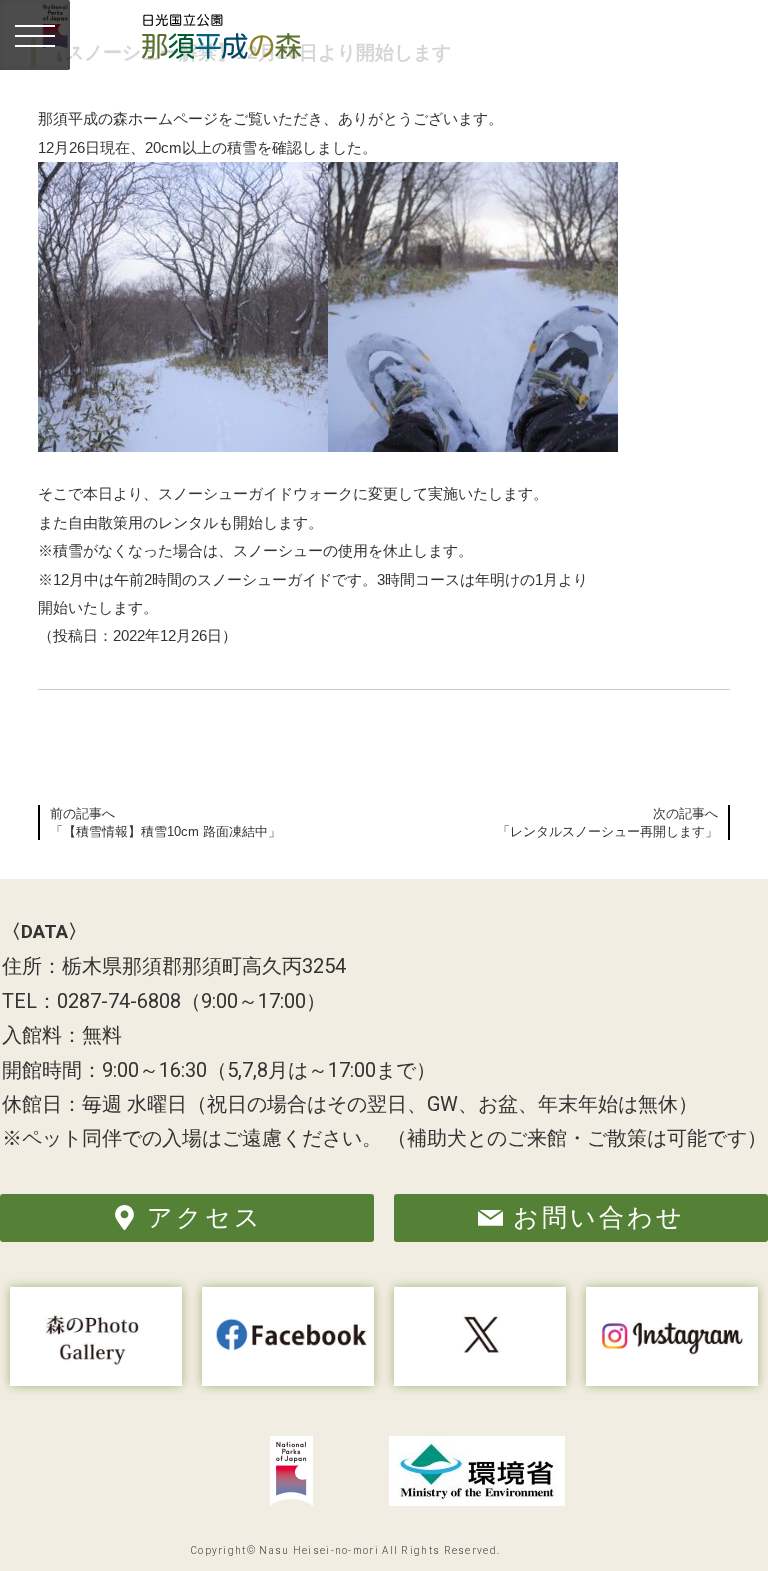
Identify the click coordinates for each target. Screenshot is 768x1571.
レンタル (188, 522)
